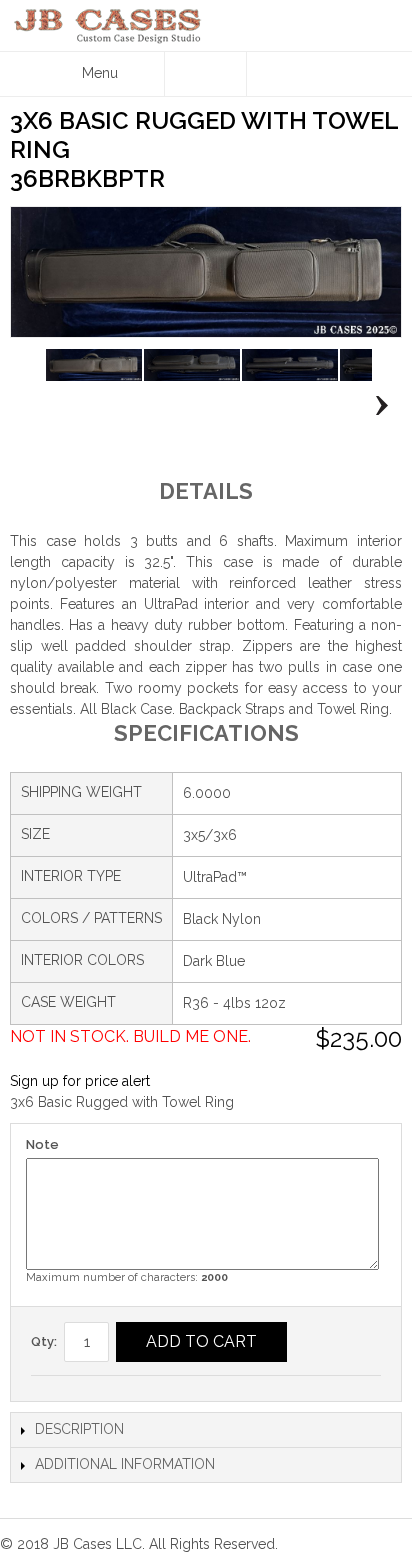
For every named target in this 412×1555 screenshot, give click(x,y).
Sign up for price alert (80, 1081)
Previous (35, 406)
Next (376, 406)
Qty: (44, 1341)
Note (42, 1144)
